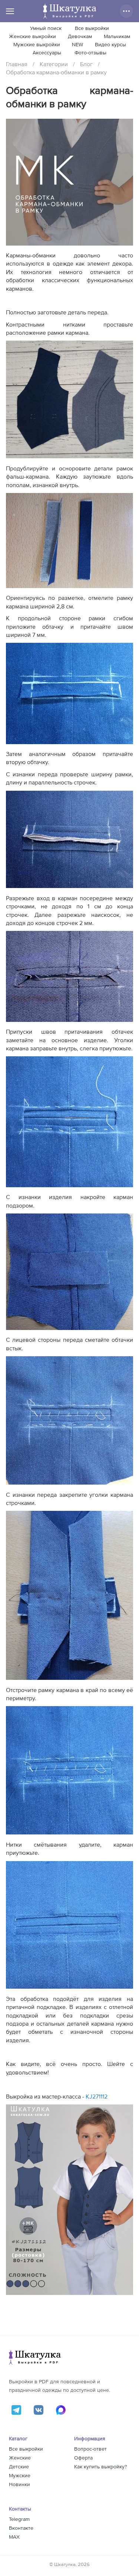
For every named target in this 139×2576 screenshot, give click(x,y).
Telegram (19, 2519)
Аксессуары (47, 53)
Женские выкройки (32, 37)
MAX (14, 2537)
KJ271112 (97, 2097)
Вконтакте (21, 2528)
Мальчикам (117, 37)
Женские (20, 2458)
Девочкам (80, 37)
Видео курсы (110, 45)
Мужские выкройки (37, 45)
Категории (54, 64)
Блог (86, 64)
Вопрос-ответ (90, 2449)
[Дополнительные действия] (126, 11)
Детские (19, 2467)
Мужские (20, 2476)
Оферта (83, 2458)
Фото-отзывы (90, 53)
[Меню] (10, 11)
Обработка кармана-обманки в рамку (56, 72)
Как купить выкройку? (100, 2467)
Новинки (19, 2485)
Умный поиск (46, 28)
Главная (17, 64)
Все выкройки (92, 28)
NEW (77, 45)
